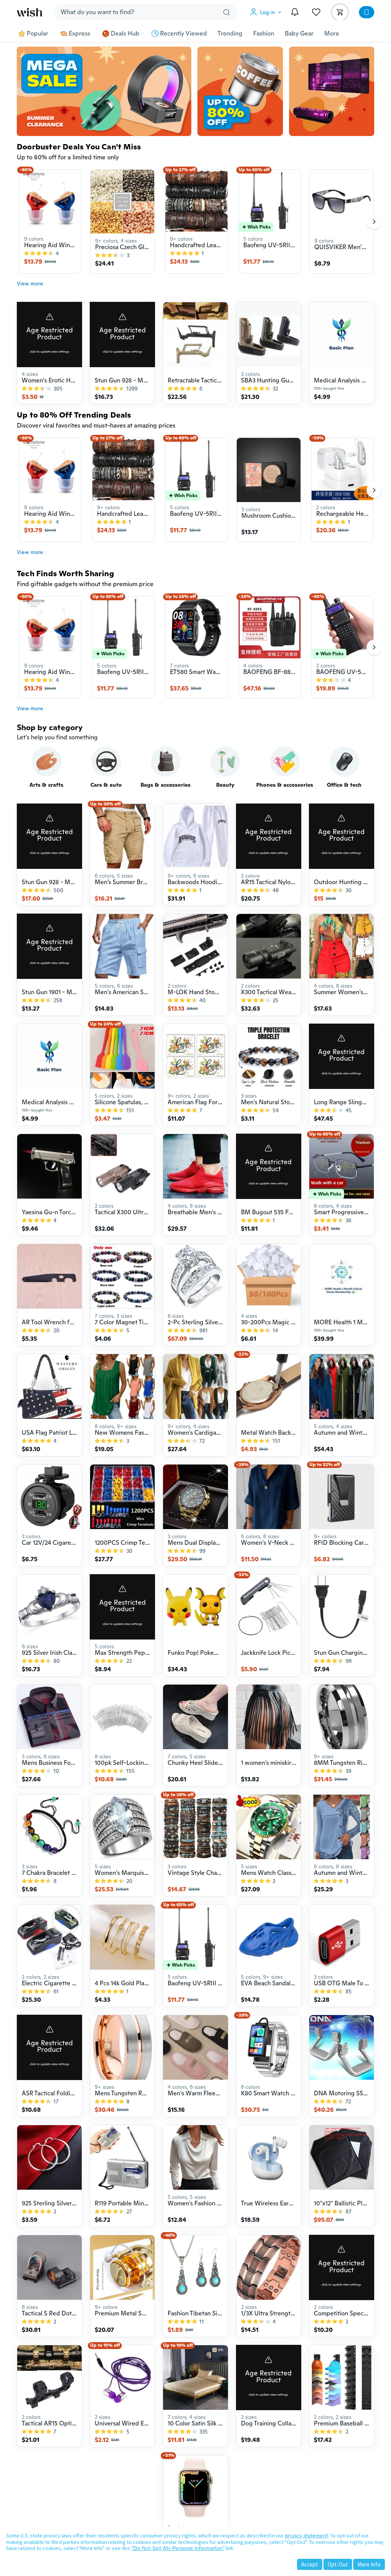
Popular (37, 34)
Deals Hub (125, 34)
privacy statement (306, 2535)
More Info (369, 2564)
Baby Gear (299, 34)
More (332, 34)
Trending (230, 34)
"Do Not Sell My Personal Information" (178, 2548)
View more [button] (30, 284)
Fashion (264, 34)
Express (79, 34)
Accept (310, 2564)
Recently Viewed (183, 34)
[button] (267, 12)
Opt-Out (338, 2564)
